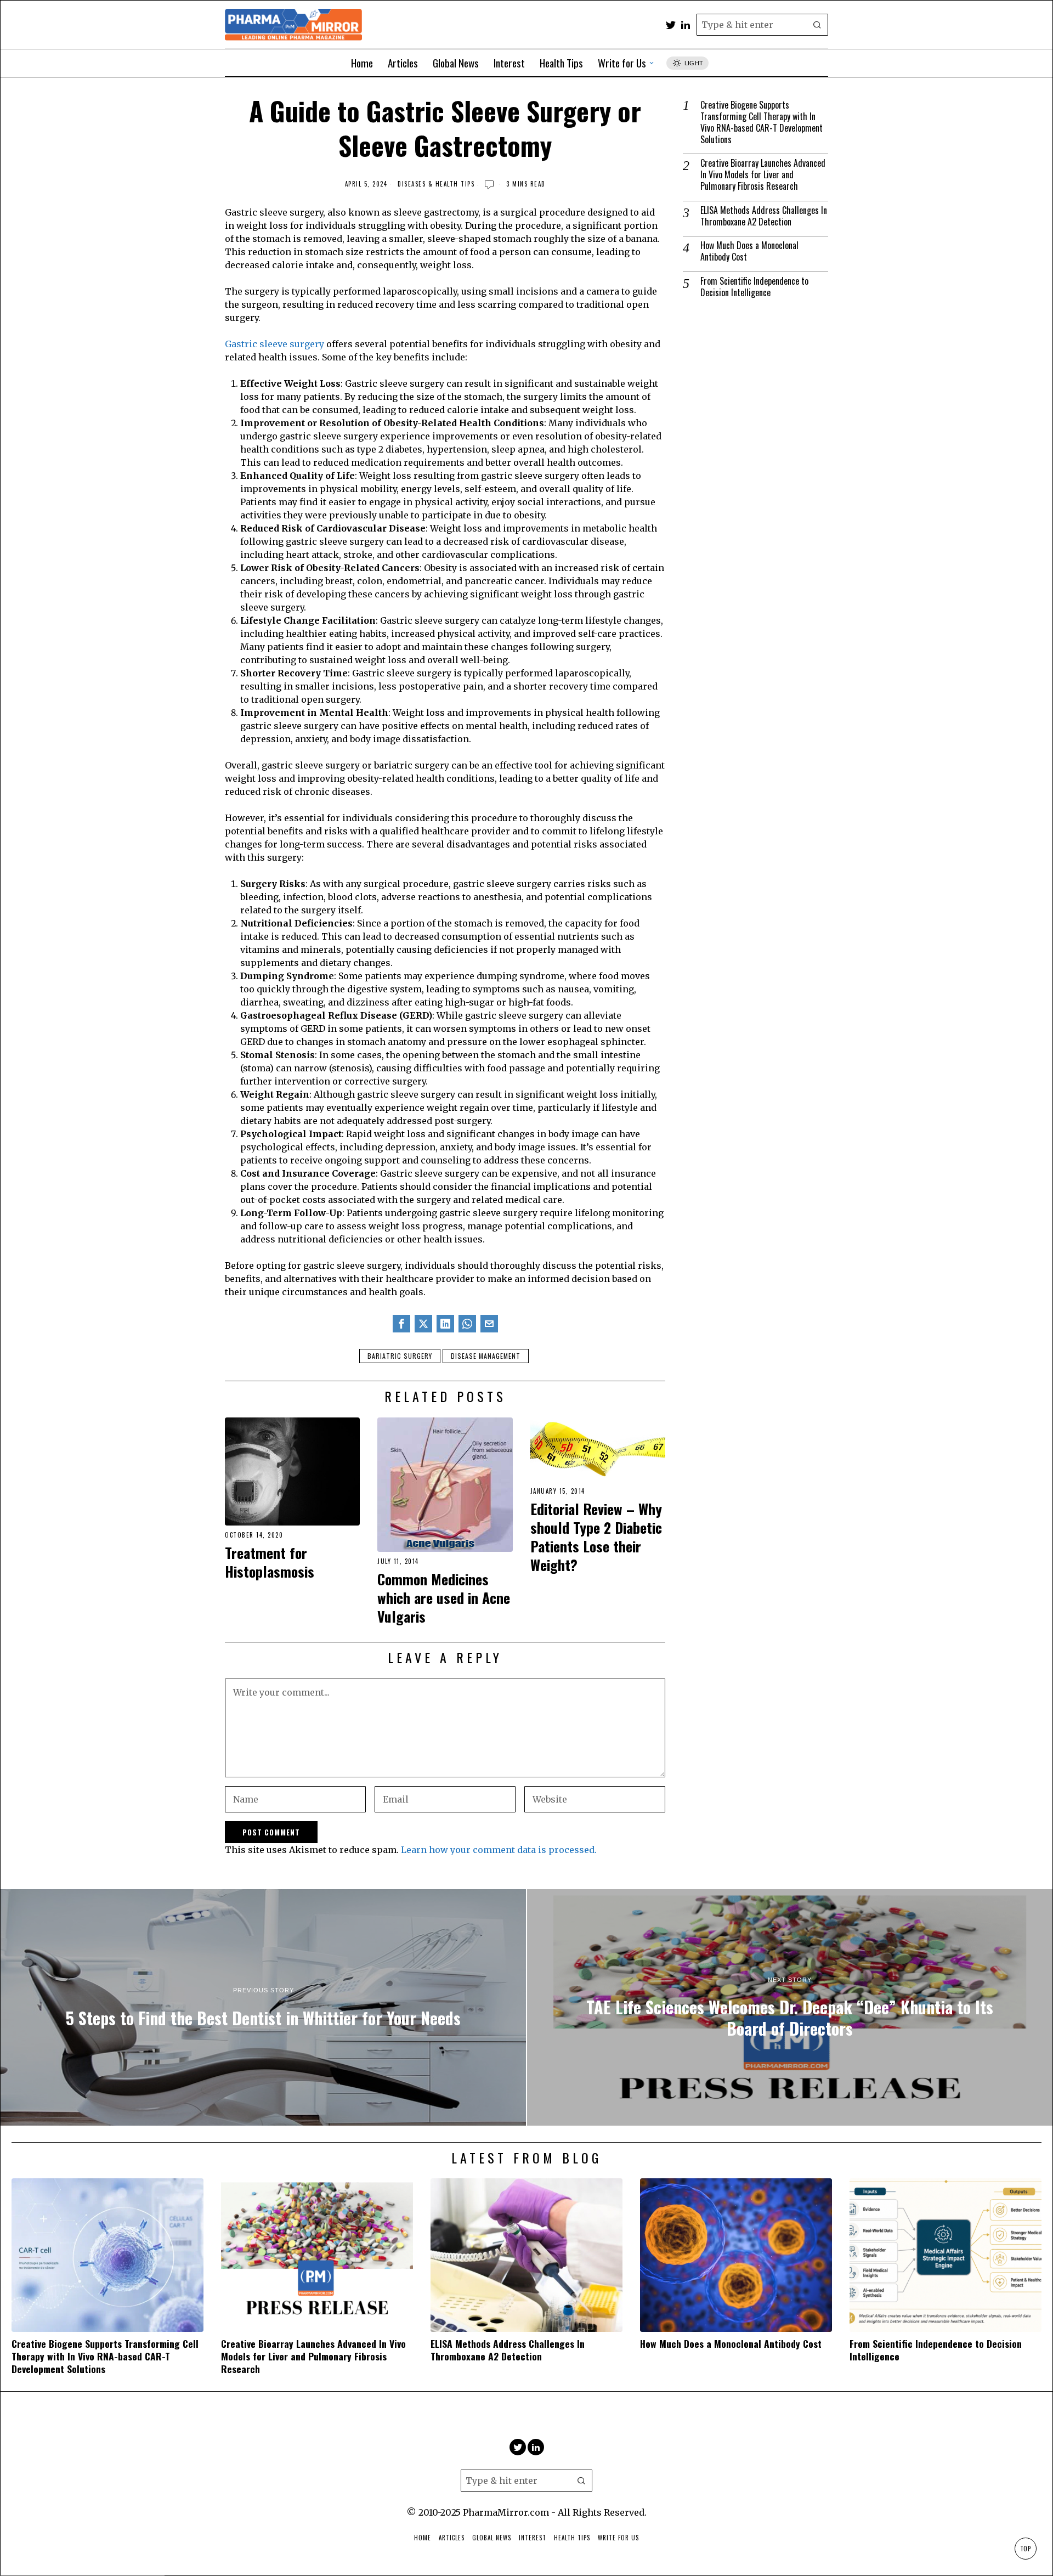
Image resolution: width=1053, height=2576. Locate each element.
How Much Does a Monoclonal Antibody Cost (749, 251)
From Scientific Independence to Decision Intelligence (754, 287)
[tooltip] (671, 25)
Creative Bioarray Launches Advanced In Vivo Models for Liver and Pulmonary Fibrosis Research (763, 174)
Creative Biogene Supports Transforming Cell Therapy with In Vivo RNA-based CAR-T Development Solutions (762, 122)
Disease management (486, 1356)
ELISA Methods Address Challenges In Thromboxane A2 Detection (764, 216)
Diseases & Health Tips (436, 184)
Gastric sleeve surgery (274, 344)
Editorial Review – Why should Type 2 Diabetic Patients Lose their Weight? (596, 1537)
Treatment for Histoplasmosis (270, 1562)
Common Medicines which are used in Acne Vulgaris (444, 1598)
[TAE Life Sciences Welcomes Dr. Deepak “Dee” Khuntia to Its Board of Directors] (790, 2007)
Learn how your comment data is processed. (499, 1850)
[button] (817, 25)
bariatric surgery (400, 1356)
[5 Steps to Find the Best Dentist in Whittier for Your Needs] (263, 2007)
